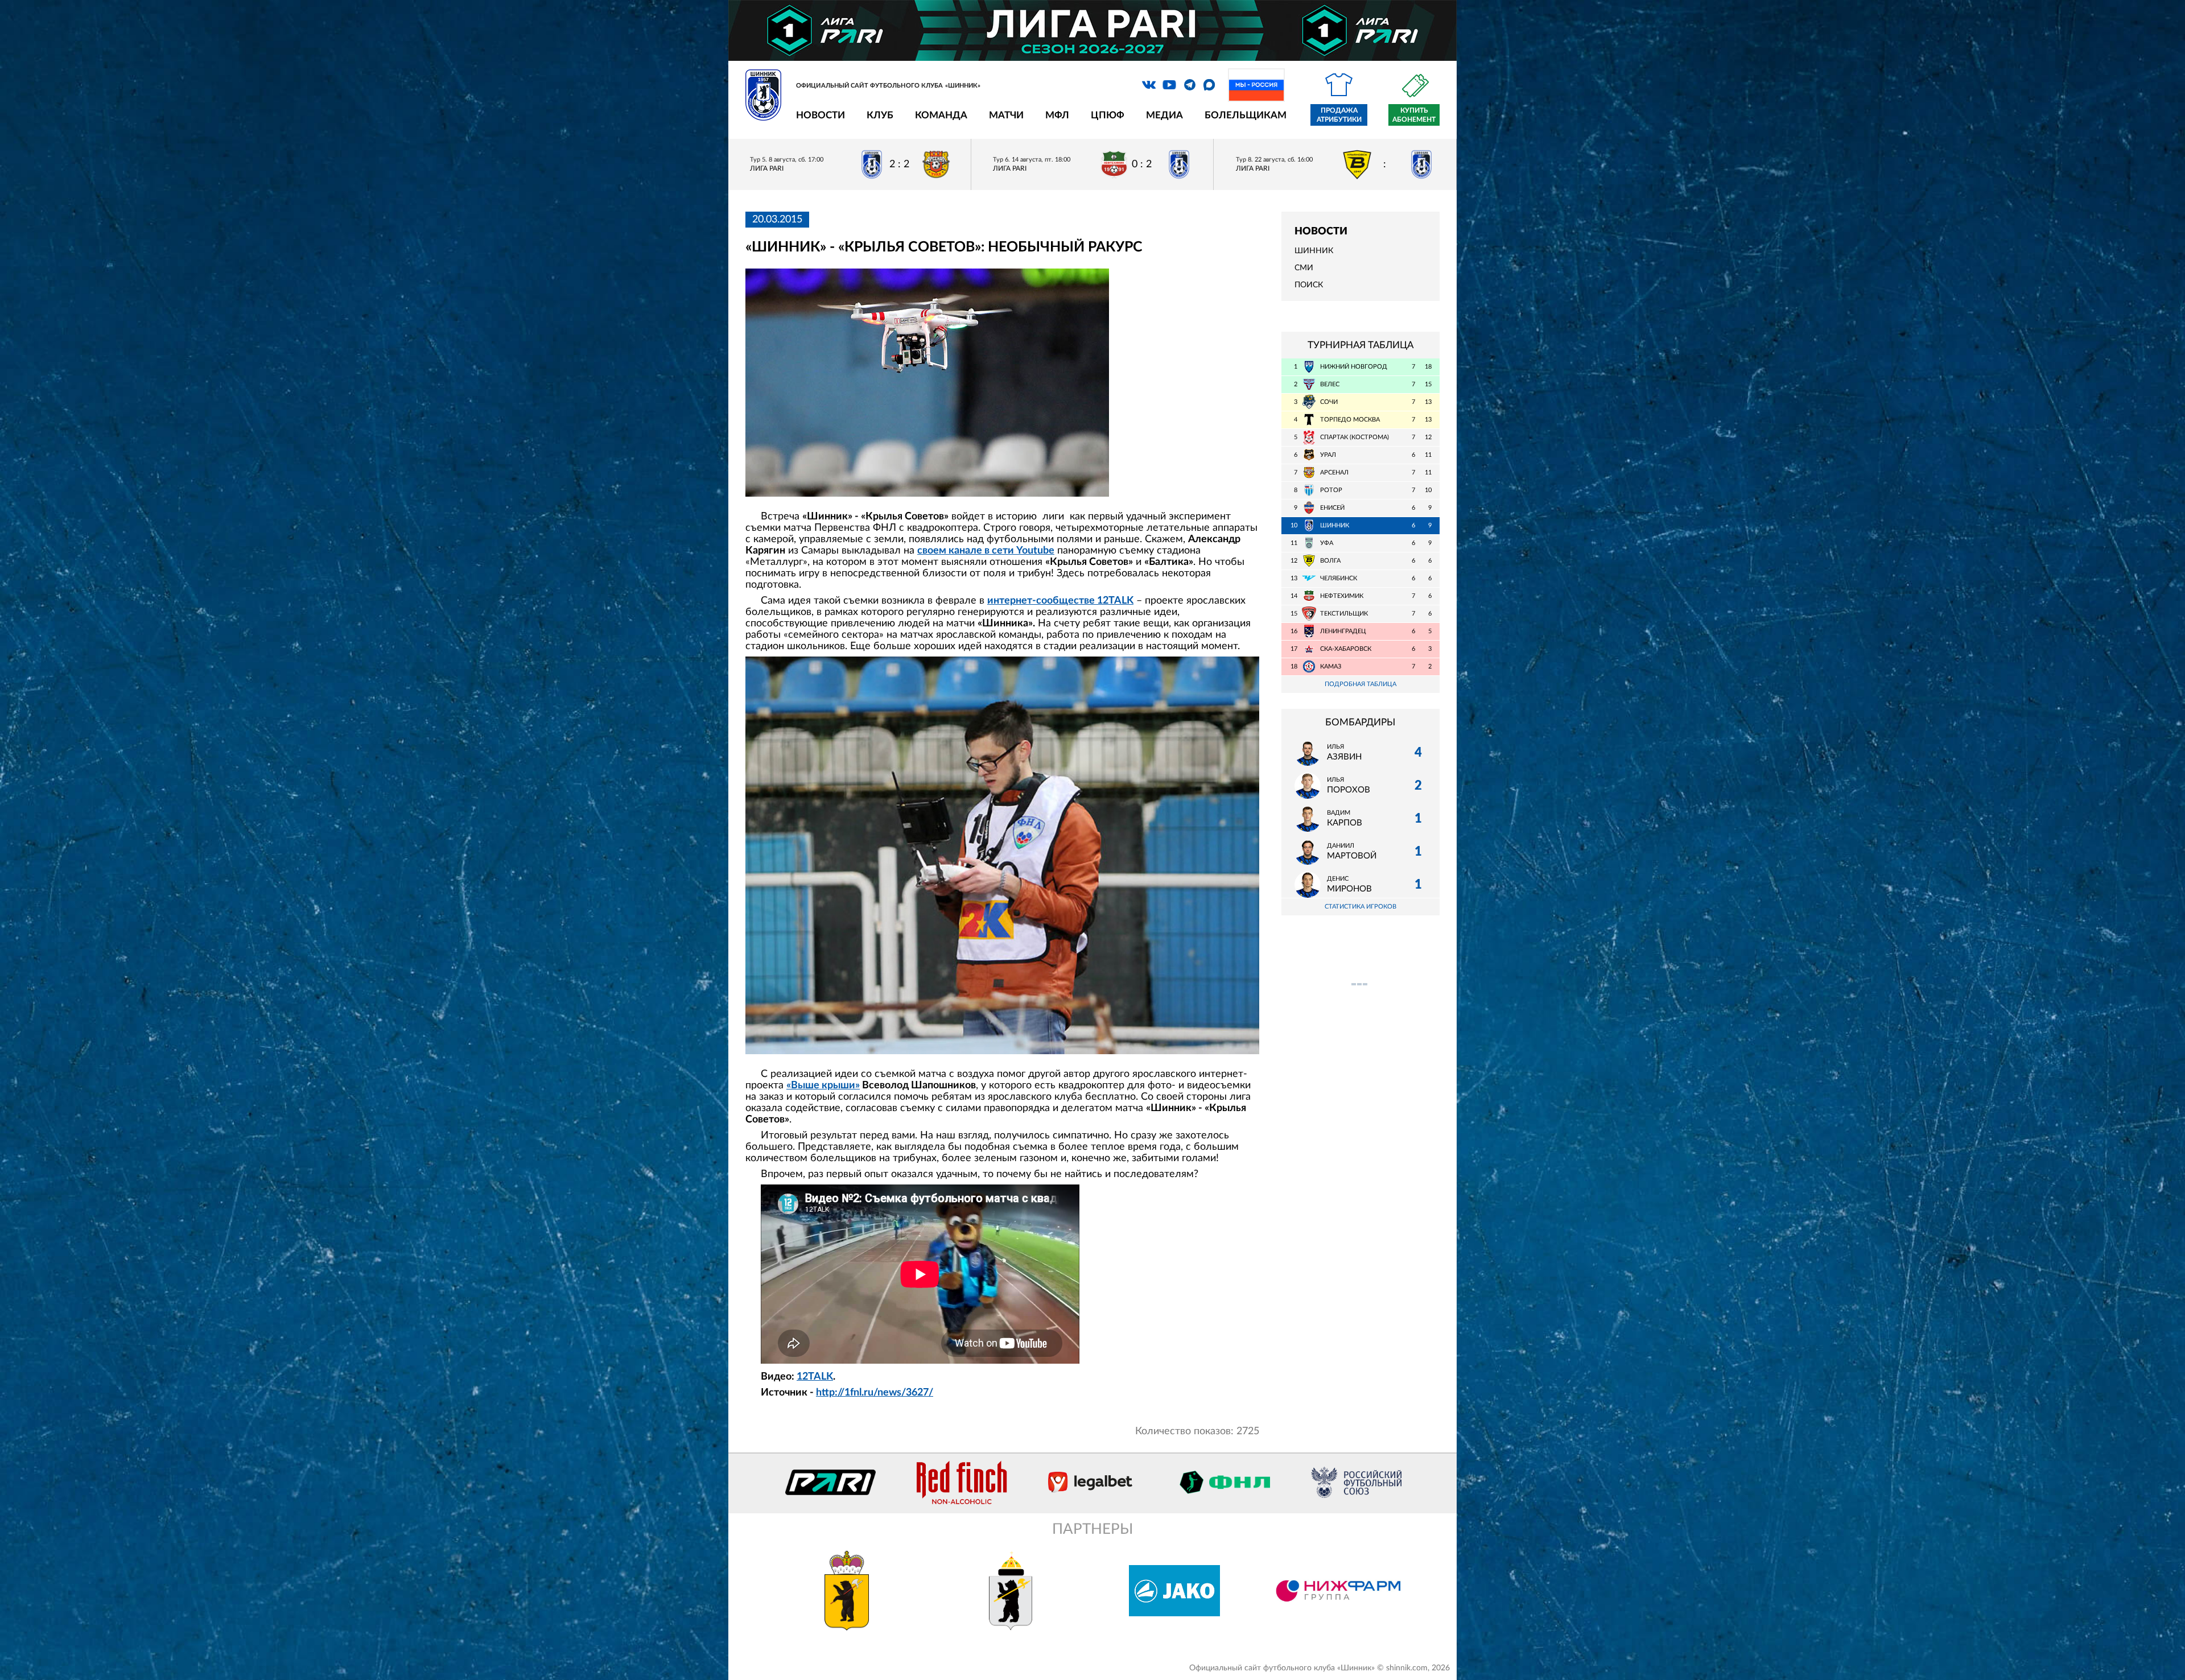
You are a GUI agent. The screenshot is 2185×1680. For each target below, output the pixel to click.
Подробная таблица (1361, 684)
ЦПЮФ (1108, 115)
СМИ (1304, 268)
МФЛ (1057, 115)
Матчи (1006, 115)
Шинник (1314, 251)
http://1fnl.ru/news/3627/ (875, 1393)
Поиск (1309, 285)
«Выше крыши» (823, 1085)
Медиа (1164, 115)
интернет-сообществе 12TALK (1060, 601)
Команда (941, 115)
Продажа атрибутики (1339, 115)
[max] (1209, 85)
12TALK (815, 1377)
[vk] (1149, 85)
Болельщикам (1246, 115)
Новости (821, 115)
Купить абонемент (1414, 115)
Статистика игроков (1361, 907)
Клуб (880, 115)
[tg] (1190, 85)
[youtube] (1169, 85)
